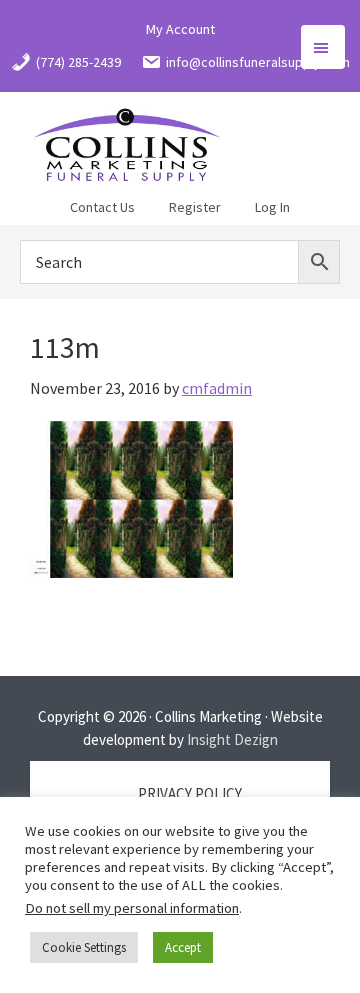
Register (195, 207)
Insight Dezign (232, 739)
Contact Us (102, 207)
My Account (180, 29)
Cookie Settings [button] (84, 947)
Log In (272, 207)
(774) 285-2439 (78, 62)
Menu (323, 47)
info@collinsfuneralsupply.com (258, 62)
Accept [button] (183, 947)
